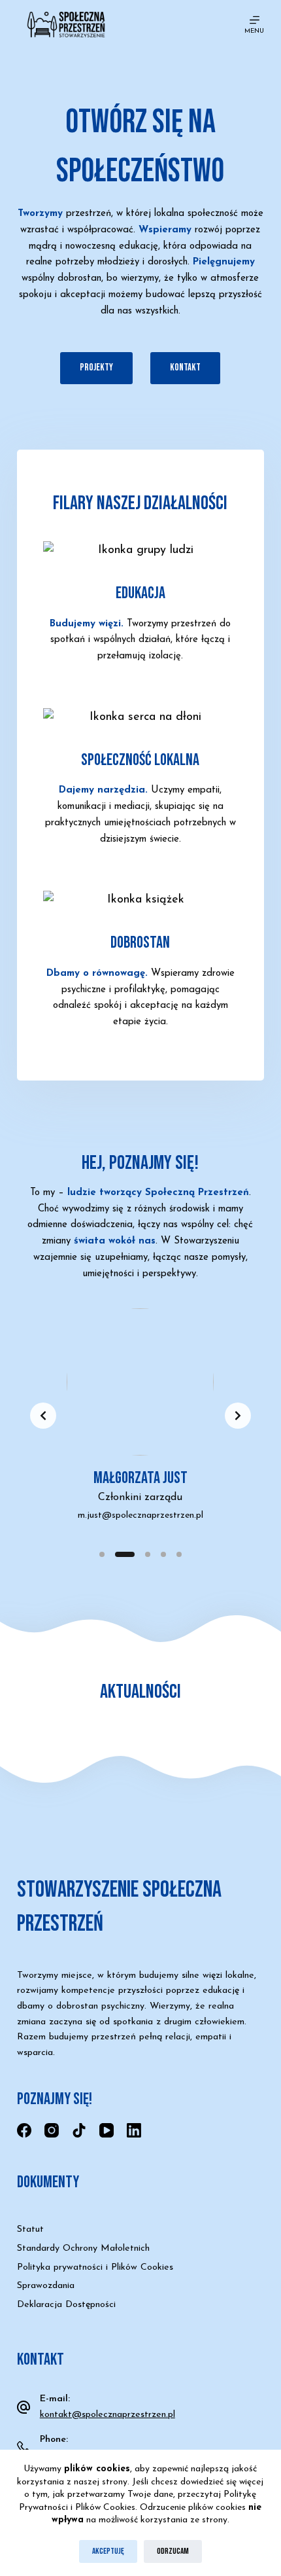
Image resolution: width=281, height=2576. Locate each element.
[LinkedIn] (134, 2130)
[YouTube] (107, 2130)
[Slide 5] (179, 1554)
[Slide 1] (102, 1554)
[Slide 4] (163, 1554)
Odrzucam (173, 2551)
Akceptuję (108, 2551)
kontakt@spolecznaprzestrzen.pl (107, 2415)
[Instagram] (52, 2130)
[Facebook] (24, 2130)
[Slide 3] (148, 1554)
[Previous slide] (43, 1416)
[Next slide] (238, 1416)
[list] (140, 1416)
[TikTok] (79, 2130)
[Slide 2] (125, 1554)
